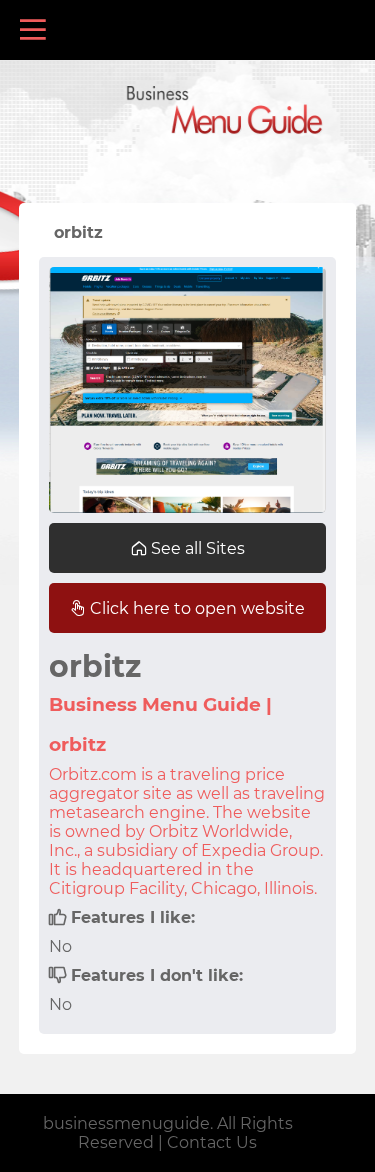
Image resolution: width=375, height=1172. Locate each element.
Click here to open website (195, 608)
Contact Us (212, 1142)
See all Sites (196, 548)
